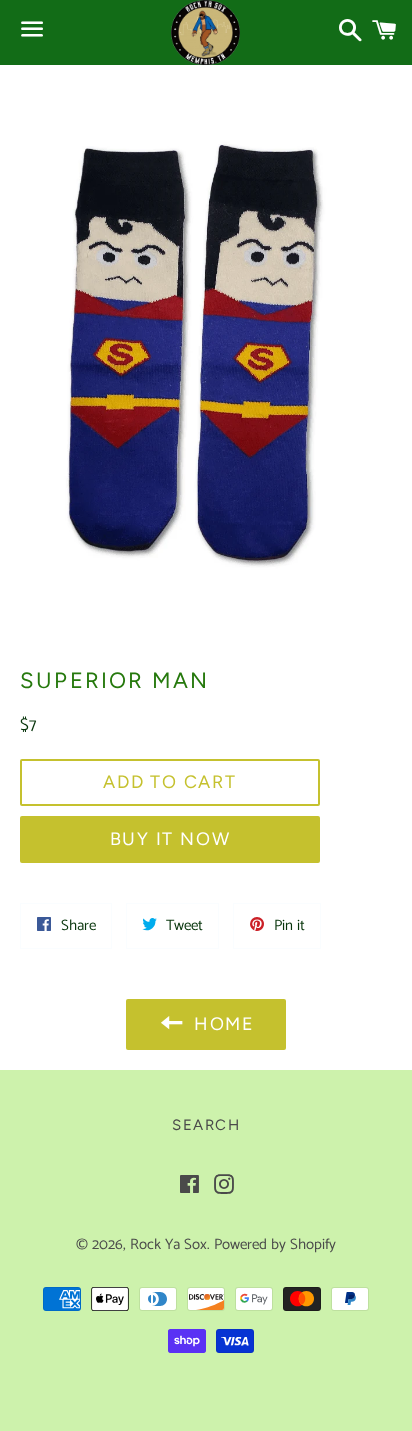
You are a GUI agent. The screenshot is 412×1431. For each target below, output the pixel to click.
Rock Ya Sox (168, 1244)
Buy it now (170, 839)
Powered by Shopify (275, 1244)
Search (206, 1125)
